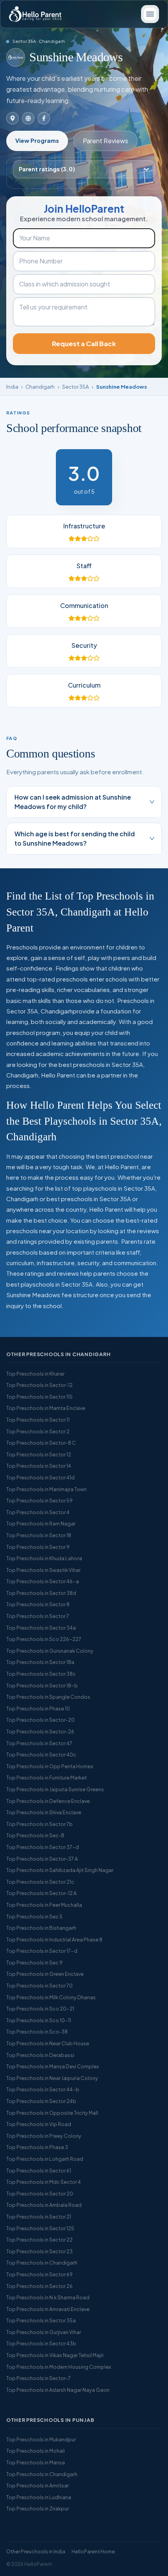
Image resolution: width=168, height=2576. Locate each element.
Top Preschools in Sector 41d (40, 1477)
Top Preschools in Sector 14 (39, 1466)
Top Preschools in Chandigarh (42, 2263)
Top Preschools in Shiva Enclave (44, 1812)
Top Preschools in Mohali (36, 2451)
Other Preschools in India (36, 2551)
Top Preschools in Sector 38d (41, 1593)
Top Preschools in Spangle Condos (48, 1697)
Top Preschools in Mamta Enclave (46, 1408)
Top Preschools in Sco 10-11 (39, 2020)
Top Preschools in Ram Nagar (41, 1524)
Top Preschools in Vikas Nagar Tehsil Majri (55, 2355)
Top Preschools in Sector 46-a (43, 1581)
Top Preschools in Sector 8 (38, 1604)
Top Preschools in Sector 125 (40, 2228)
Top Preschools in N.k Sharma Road (48, 2297)
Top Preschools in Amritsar (38, 2485)
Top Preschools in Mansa (36, 2462)
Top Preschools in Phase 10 (38, 1708)
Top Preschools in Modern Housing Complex (59, 2367)
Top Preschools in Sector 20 (40, 2194)
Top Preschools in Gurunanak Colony (50, 1651)
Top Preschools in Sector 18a (40, 1662)
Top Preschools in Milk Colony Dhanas (51, 1997)
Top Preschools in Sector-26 (40, 1732)
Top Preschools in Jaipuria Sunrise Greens (55, 1789)
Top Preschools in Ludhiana (39, 2497)
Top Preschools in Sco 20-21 (40, 2009)
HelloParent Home (93, 2551)
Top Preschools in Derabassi (40, 2055)
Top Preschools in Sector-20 (40, 1720)
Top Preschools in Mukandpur (41, 2439)
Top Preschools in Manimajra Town (46, 1489)
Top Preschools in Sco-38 (37, 2032)
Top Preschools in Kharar (35, 1374)
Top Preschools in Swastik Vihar (43, 1570)
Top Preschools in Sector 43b (41, 2343)
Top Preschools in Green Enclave (45, 1974)
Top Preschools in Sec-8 (35, 1835)
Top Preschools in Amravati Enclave (48, 2309)
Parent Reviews (105, 141)
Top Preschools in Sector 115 (39, 1397)
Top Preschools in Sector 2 (38, 1431)
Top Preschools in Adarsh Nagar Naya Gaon (58, 2390)
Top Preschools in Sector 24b (41, 2101)
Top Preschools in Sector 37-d (43, 1847)
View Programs (37, 140)
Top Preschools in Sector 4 (38, 1512)
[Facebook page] (44, 118)
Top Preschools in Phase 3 (37, 2147)
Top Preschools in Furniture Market (46, 1778)
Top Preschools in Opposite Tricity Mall (52, 2113)
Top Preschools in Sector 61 (39, 2171)
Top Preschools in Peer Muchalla (44, 1905)
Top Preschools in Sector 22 (39, 2240)
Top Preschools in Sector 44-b (43, 2089)
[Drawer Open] (150, 14)
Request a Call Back (84, 344)
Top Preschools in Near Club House (48, 2043)
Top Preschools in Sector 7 (38, 1616)
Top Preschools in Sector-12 (39, 1385)
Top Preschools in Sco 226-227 (44, 1639)
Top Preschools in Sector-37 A (42, 1859)
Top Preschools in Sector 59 (39, 1500)
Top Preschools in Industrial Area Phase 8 (54, 1940)
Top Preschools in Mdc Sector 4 (44, 2182)
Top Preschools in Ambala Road (44, 2205)
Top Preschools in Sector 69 (39, 2274)
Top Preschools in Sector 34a (41, 1628)
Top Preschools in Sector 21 (39, 2217)
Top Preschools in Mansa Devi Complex (53, 2066)
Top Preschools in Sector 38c (41, 1674)
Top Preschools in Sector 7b (39, 1824)
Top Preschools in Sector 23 (39, 2251)
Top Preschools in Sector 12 (39, 1454)
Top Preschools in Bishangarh (41, 1928)
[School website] (28, 118)
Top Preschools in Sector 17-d (42, 1951)
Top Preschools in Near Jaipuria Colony (52, 2078)
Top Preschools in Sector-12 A (41, 1893)
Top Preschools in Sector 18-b (42, 1685)
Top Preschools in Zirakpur (38, 2508)
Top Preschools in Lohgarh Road (45, 2159)
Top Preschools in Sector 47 (39, 1743)
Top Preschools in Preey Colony (44, 2136)
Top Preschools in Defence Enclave (48, 1801)
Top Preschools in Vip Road (39, 2124)
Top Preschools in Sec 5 (34, 1916)
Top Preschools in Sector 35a (41, 2320)
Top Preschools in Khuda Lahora (44, 1558)
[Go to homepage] (35, 14)
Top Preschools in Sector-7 (38, 2378)
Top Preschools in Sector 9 (38, 1547)
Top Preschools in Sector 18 (39, 1535)
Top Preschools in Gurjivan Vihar (44, 2332)
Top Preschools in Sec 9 (34, 1963)
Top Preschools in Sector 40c (41, 1755)
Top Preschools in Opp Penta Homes (50, 1766)
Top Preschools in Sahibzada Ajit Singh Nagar (60, 1870)
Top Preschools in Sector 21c (40, 1882)
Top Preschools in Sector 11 (38, 1420)
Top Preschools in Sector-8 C (41, 1443)
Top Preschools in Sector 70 (39, 1986)
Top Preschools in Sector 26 (39, 2286)
